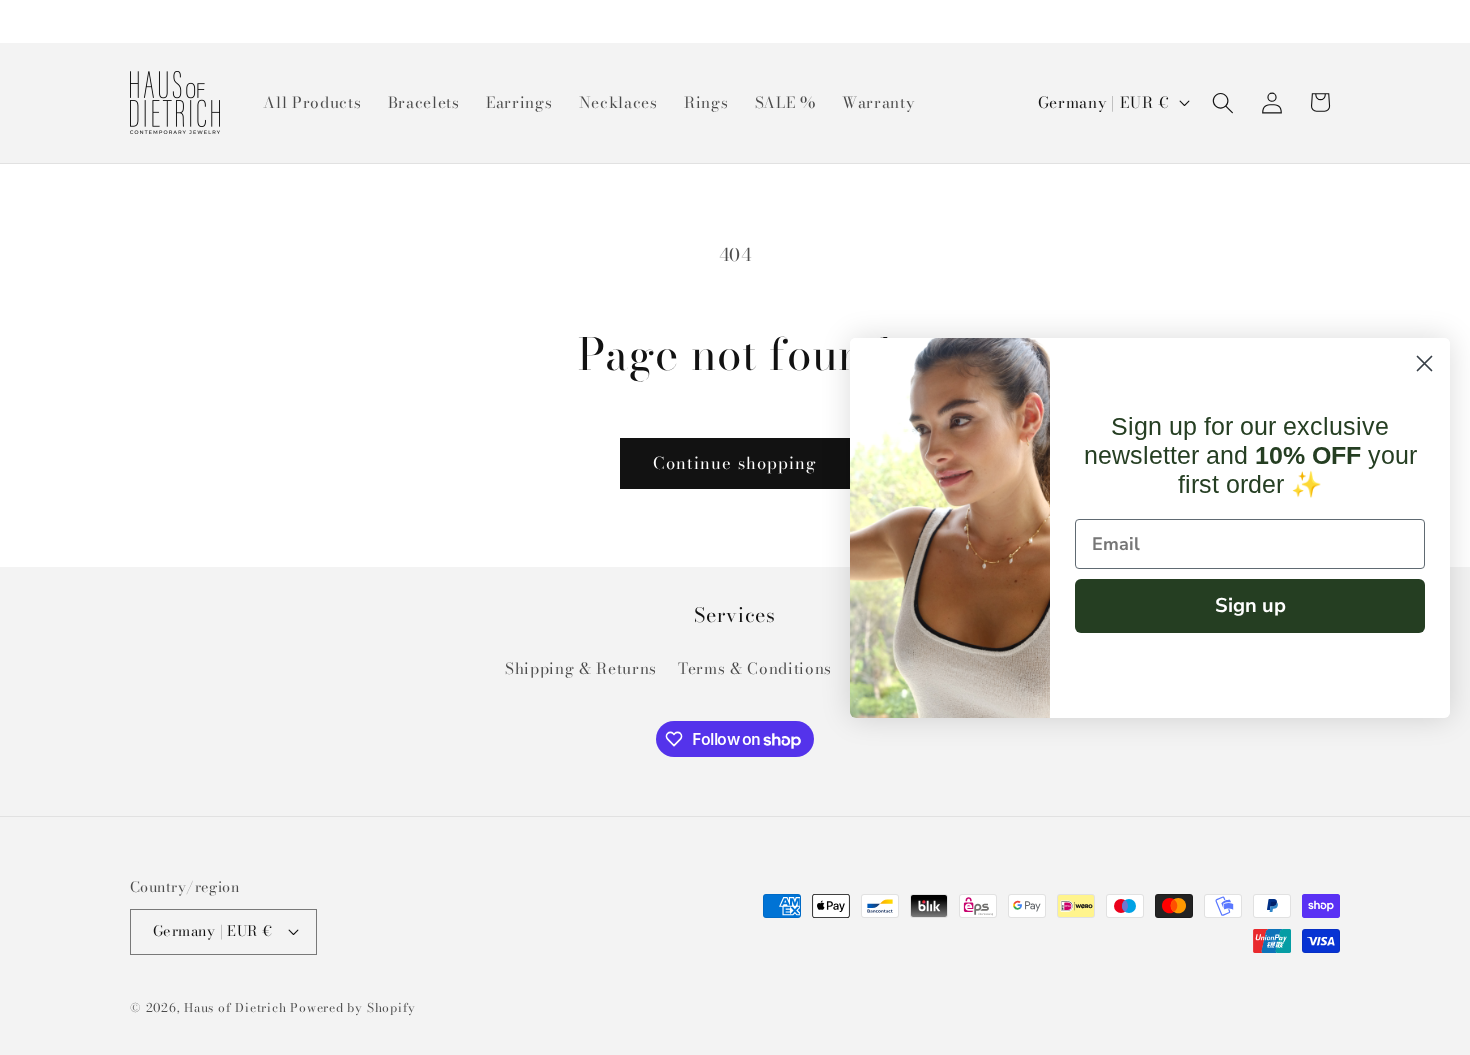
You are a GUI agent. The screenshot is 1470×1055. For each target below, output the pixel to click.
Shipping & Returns (581, 668)
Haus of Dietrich (235, 1007)
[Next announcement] (1335, 21)
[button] (1223, 102)
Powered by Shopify (353, 1007)
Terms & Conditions (755, 668)
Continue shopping (735, 463)
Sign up (1250, 605)
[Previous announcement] (136, 21)
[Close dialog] (1424, 363)
